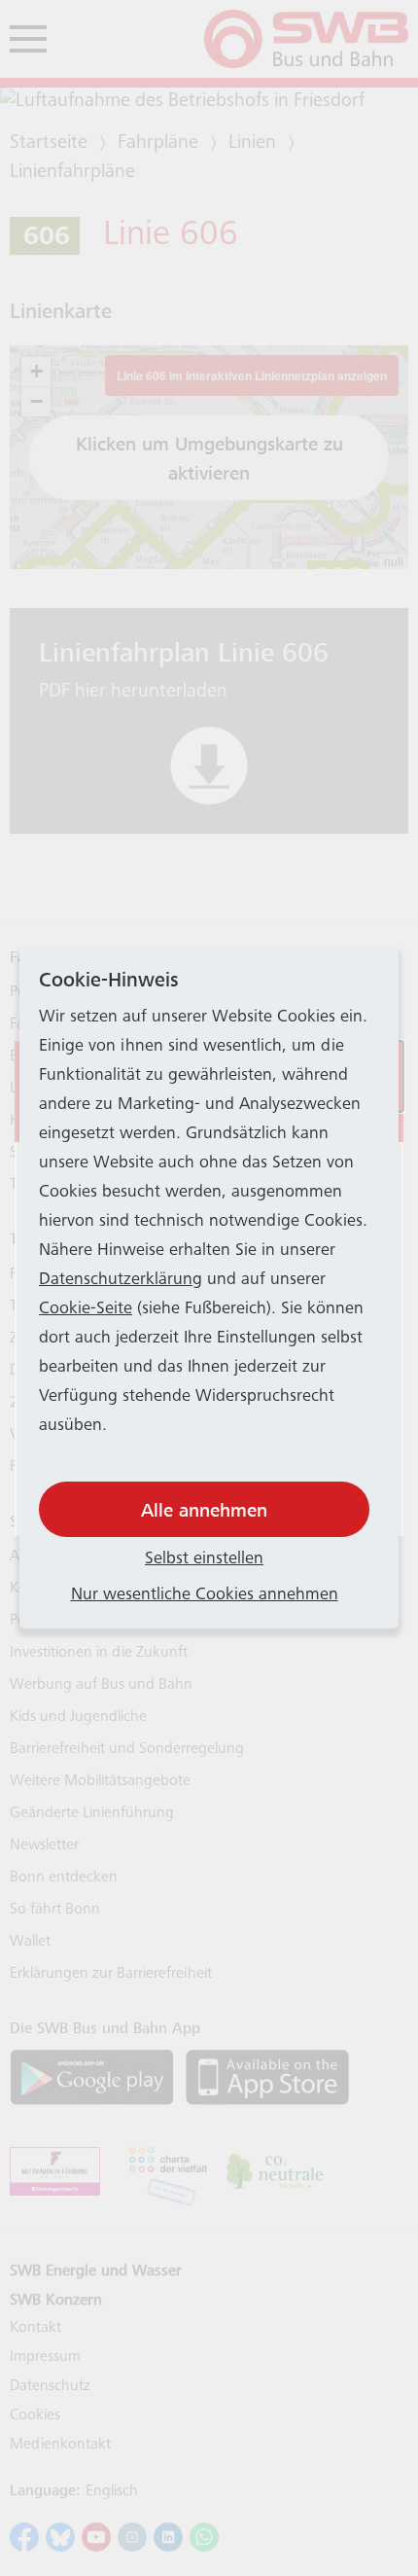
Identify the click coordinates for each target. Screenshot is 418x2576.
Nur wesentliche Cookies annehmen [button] (205, 1595)
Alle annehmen (204, 1510)
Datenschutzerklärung (121, 1280)
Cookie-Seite (86, 1309)
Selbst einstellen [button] (204, 1559)
